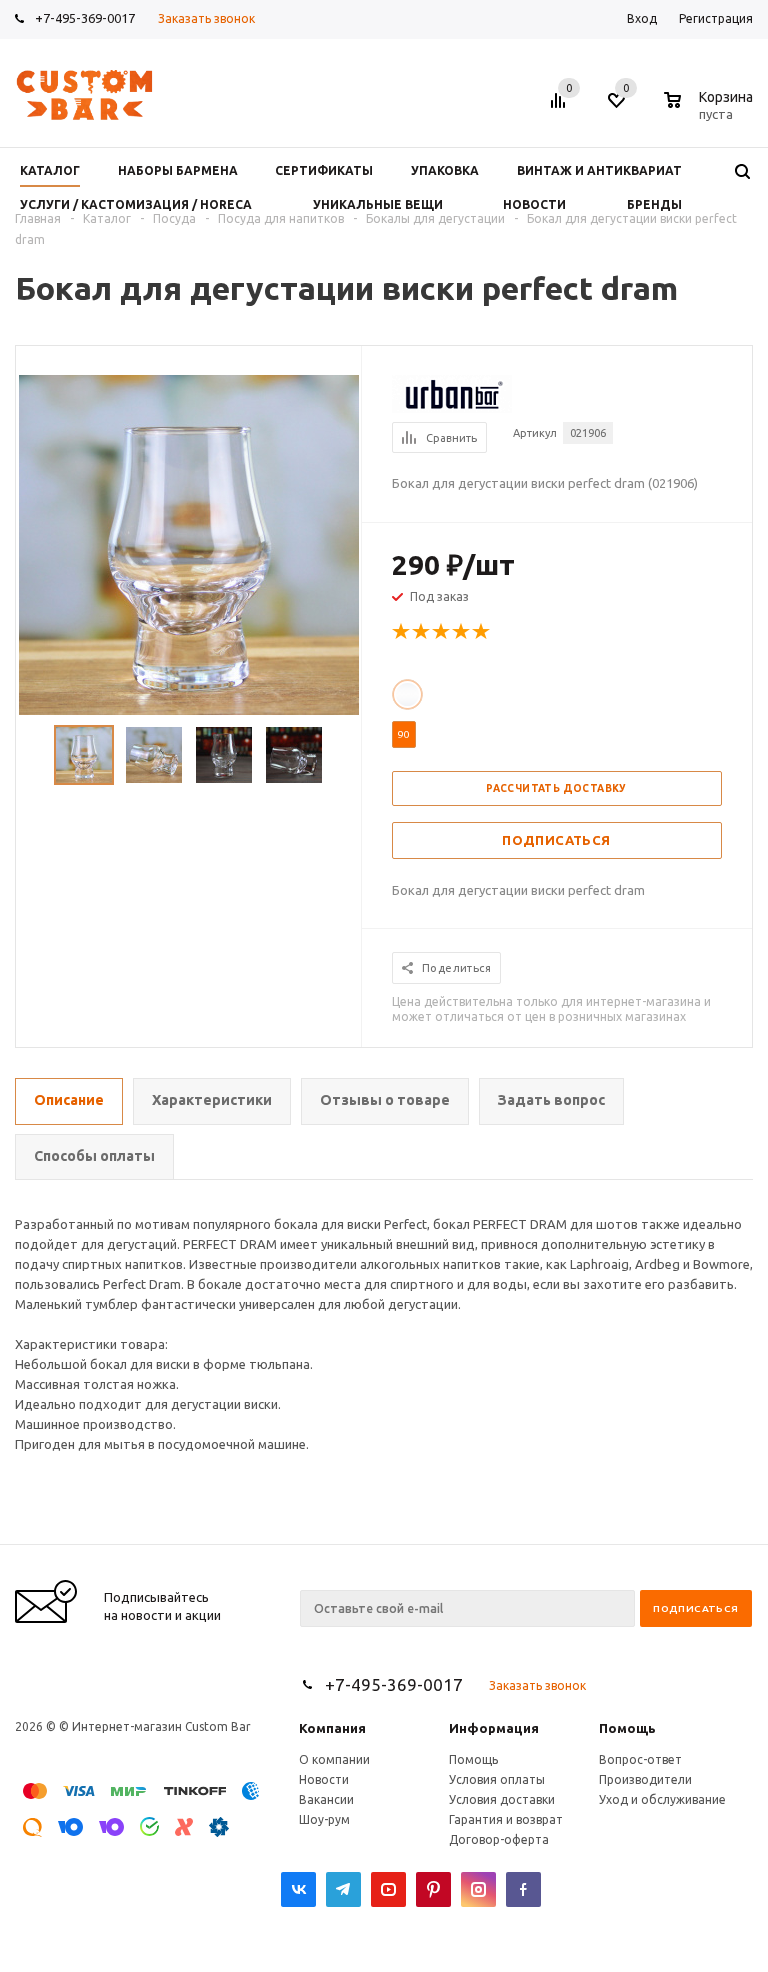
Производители (645, 1779)
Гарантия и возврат (506, 1819)
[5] (482, 632)
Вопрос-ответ (640, 1759)
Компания (332, 1728)
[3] (442, 632)
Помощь (627, 1728)
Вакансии (326, 1799)
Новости (324, 1779)
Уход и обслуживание (662, 1799)
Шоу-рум (324, 1819)
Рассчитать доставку (556, 788)
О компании (334, 1759)
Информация (494, 1728)
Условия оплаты (497, 1779)
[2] (422, 632)
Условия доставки (502, 1799)
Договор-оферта (499, 1839)
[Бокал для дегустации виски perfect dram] (189, 543)
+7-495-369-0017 (85, 18)
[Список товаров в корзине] (711, 111)
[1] (402, 632)
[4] (462, 632)
